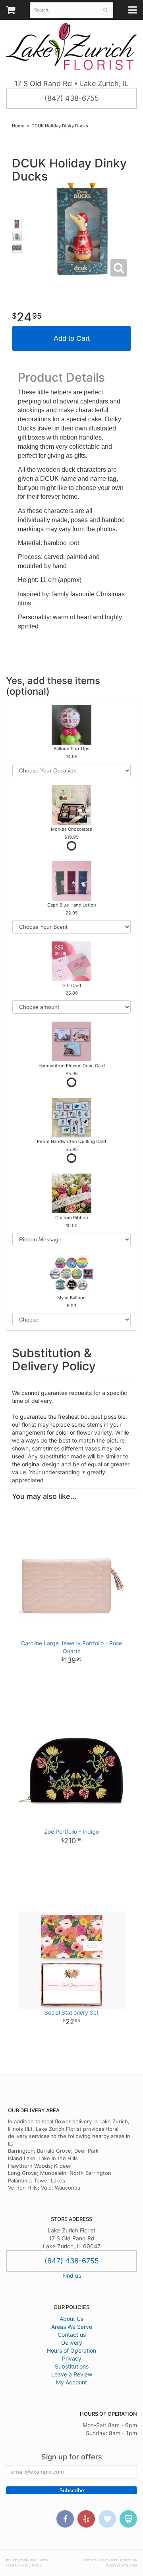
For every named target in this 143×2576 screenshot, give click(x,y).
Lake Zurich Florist (71, 46)
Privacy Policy (30, 2565)
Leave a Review (72, 2374)
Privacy (72, 2358)
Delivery (72, 2343)
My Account (71, 2382)
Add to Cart (72, 338)
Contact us (72, 2335)
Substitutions (72, 2366)
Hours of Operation (71, 2350)
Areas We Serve (72, 2327)
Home (18, 126)
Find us (72, 2275)
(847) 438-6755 (72, 98)
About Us (71, 2319)
